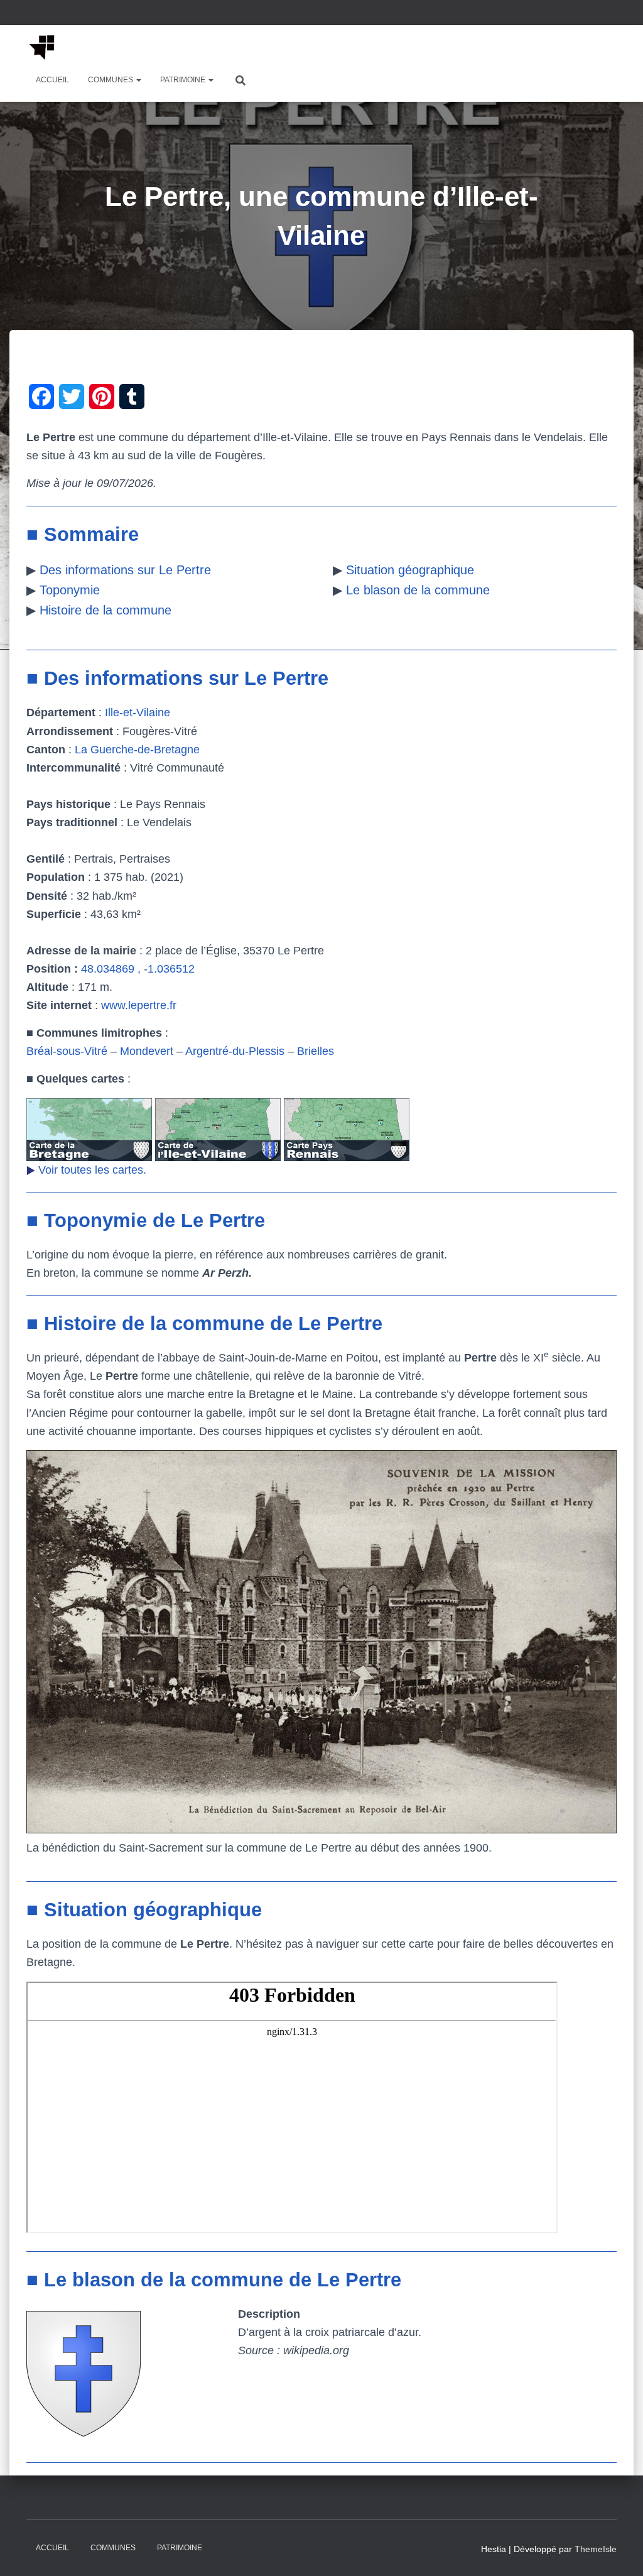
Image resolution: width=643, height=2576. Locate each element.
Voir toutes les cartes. (92, 1170)
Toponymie (70, 590)
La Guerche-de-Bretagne (137, 750)
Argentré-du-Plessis (235, 1051)
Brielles (316, 1051)
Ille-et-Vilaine (138, 712)
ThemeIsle (596, 2549)
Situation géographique (410, 570)
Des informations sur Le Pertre (125, 570)
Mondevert (147, 1051)
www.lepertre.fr (139, 1005)
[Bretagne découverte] (42, 47)
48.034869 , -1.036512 (138, 969)
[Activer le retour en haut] (618, 2551)
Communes (111, 80)
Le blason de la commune (418, 590)
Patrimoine (184, 80)
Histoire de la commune (105, 610)
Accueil (52, 80)
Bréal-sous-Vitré (67, 1051)
